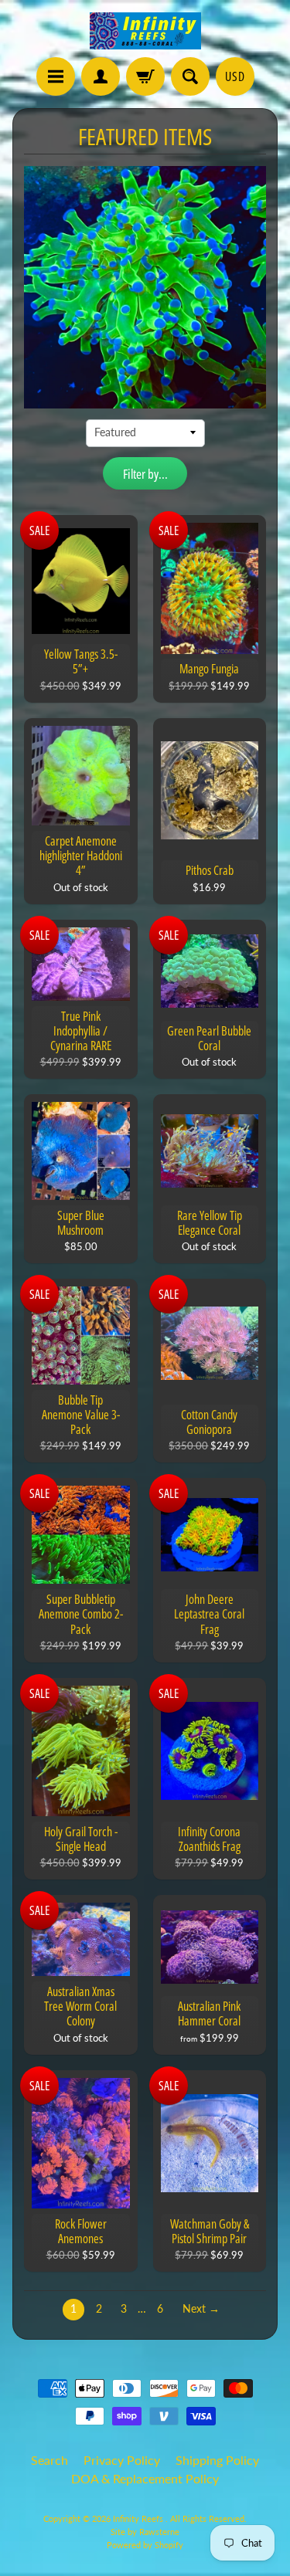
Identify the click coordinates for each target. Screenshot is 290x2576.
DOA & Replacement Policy (145, 2478)
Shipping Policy (217, 2460)
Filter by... (145, 474)
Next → (201, 2309)
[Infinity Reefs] (145, 31)
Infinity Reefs (139, 2518)
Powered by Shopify (145, 2545)
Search (49, 2460)
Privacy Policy (122, 2460)
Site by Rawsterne (145, 2532)
